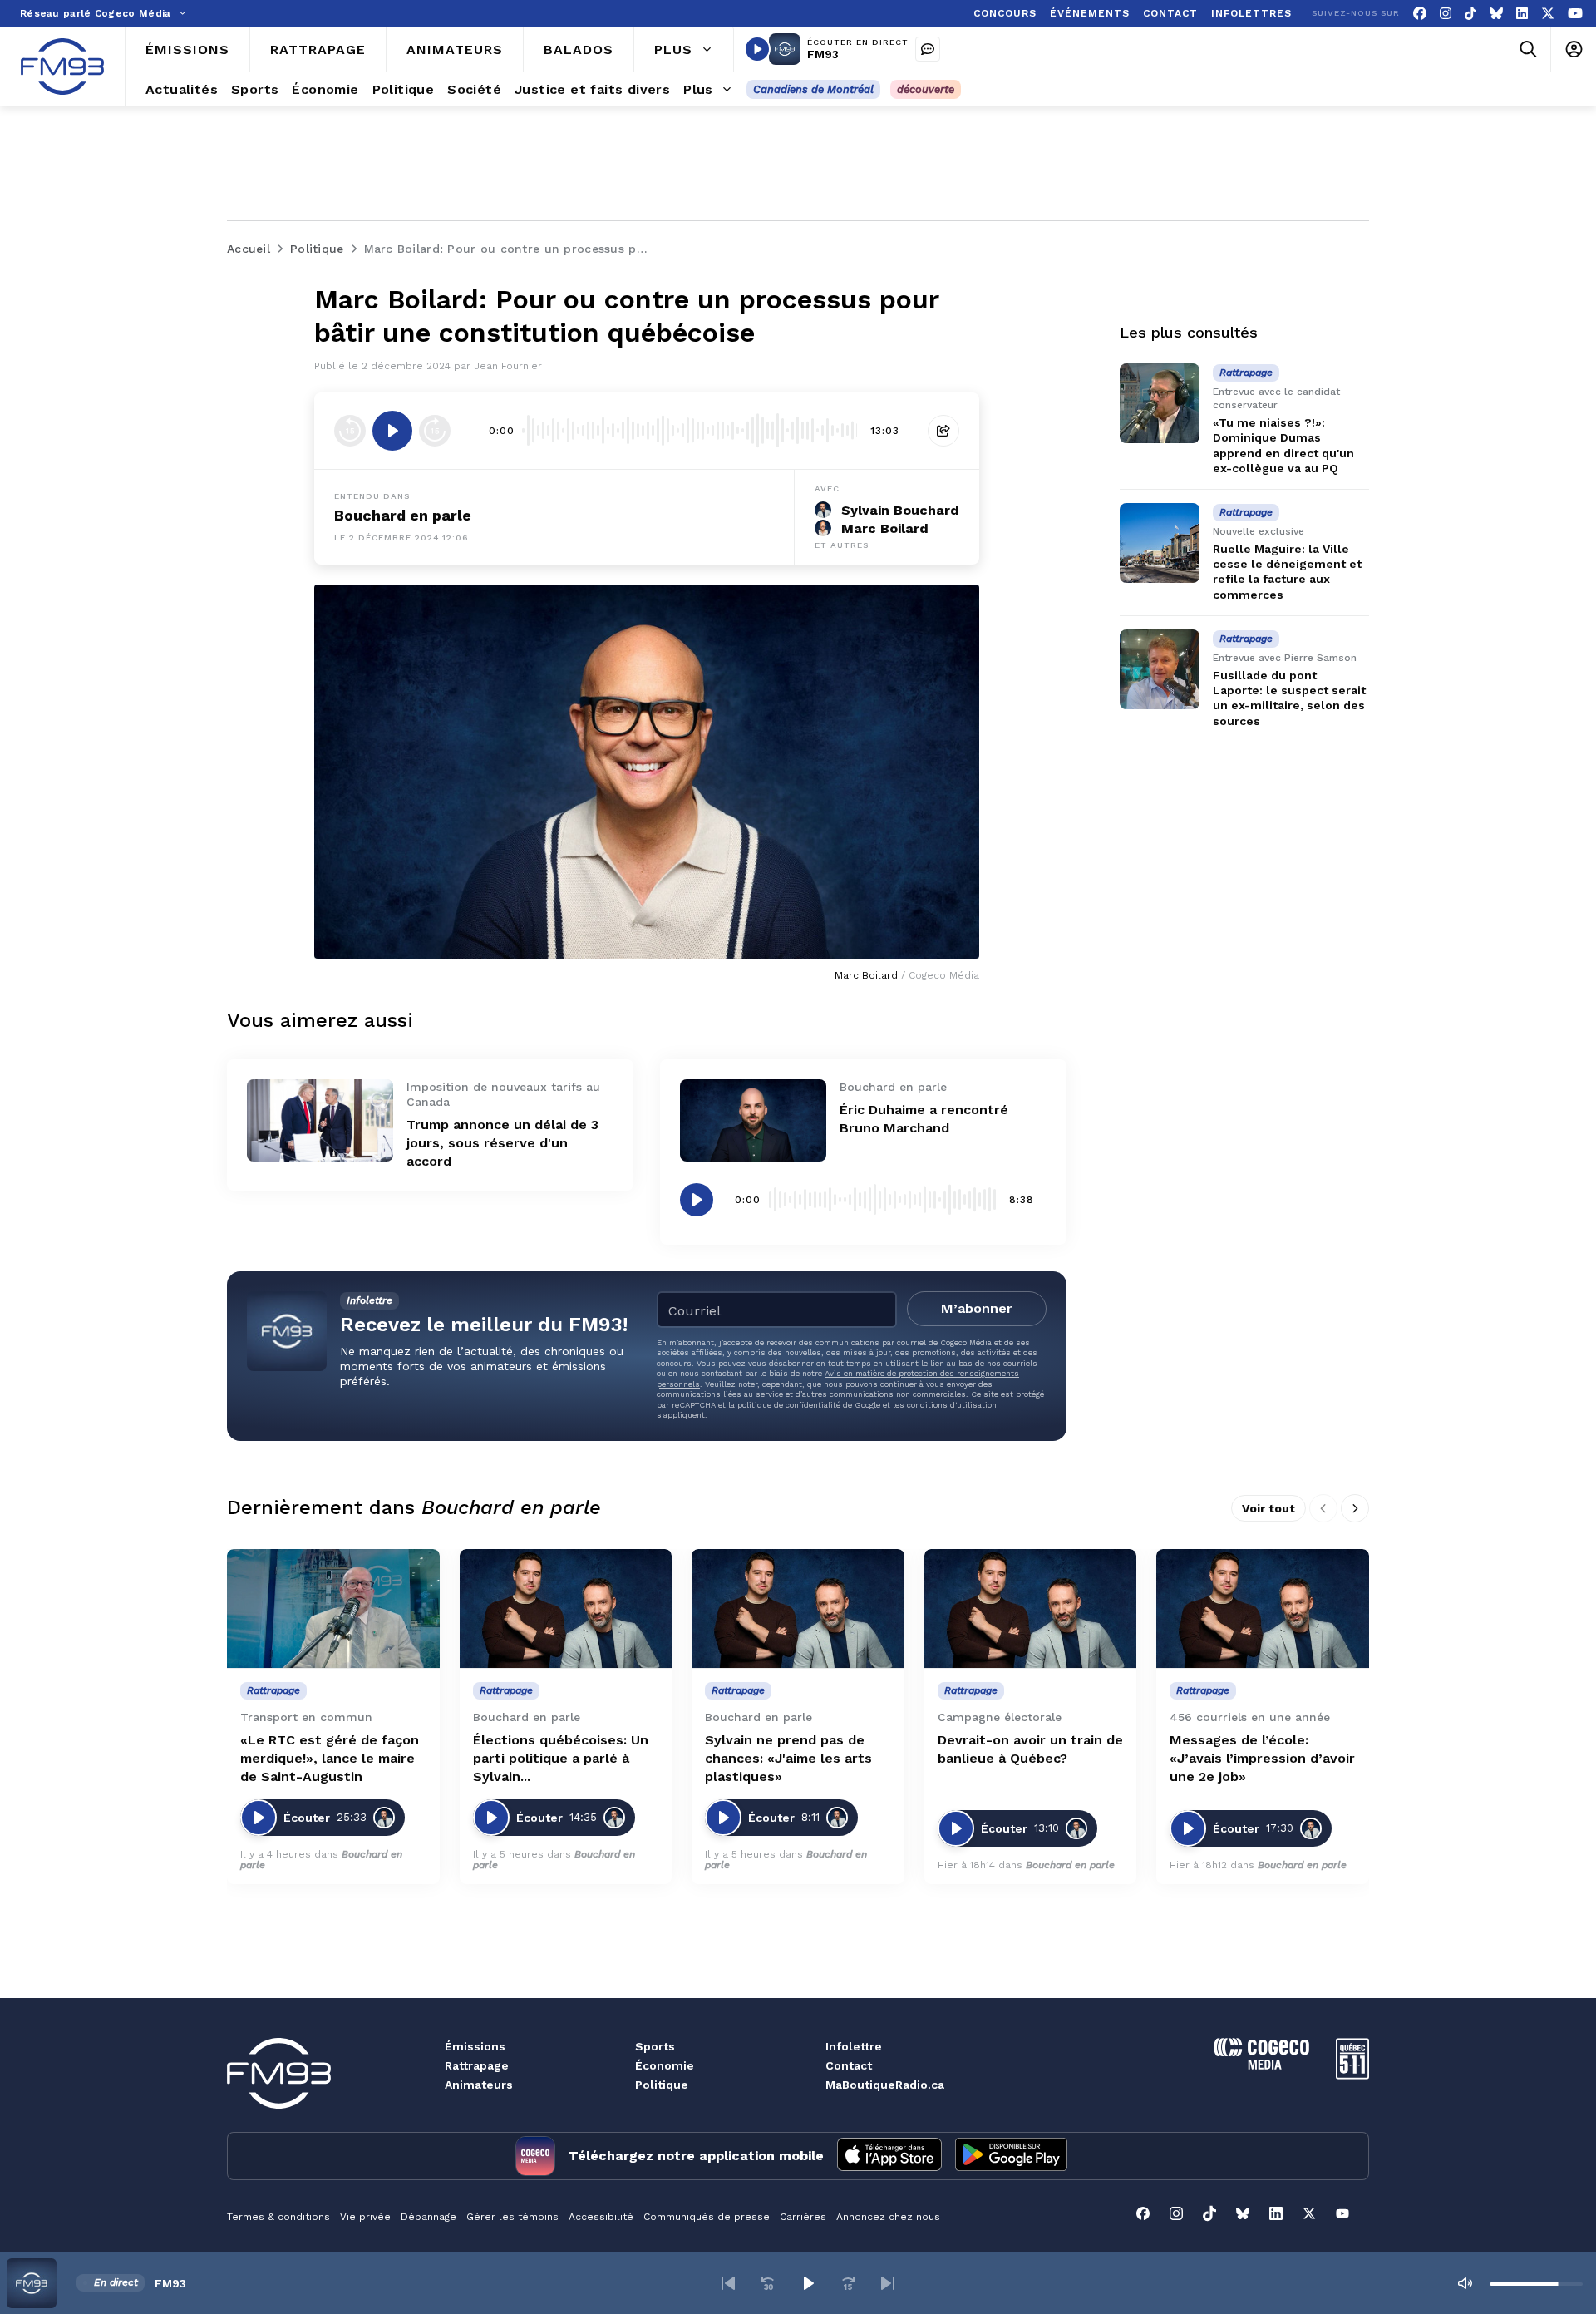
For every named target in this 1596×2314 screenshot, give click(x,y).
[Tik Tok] (1470, 14)
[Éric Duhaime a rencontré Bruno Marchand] (753, 1120)
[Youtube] (1575, 14)
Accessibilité (601, 2217)
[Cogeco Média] (1261, 2065)
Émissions (475, 2046)
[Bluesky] (1496, 14)
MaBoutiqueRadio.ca (885, 2085)
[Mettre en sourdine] (1465, 2283)
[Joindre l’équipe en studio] (928, 49)
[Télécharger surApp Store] (889, 2156)
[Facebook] (1420, 14)
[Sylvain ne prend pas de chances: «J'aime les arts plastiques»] (798, 1609)
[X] (1548, 14)
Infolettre (854, 2046)
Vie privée (365, 2217)
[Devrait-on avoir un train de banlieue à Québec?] (1031, 1609)
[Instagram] (1446, 14)
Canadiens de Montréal (813, 89)
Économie (665, 2065)
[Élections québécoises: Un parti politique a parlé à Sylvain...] (566, 1609)
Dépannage (429, 2217)
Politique (662, 2085)
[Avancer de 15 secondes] (435, 431)
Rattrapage (477, 2065)
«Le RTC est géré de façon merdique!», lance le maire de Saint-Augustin (330, 1758)
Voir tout (1268, 1508)
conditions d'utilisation (952, 1405)
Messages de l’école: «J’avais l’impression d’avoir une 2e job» (1262, 1758)
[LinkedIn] (1522, 14)
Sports (655, 2046)
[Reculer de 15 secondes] (350, 431)
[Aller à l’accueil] (62, 67)
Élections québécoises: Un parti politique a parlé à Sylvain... (561, 1758)
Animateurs (479, 2085)
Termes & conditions (278, 2217)
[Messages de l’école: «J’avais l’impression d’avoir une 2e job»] (1263, 1609)
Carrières (803, 2217)
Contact (849, 2065)
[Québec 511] (1352, 2075)
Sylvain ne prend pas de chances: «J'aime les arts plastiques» (788, 1758)
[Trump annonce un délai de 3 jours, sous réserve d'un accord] (320, 1120)
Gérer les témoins (512, 2217)
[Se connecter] (1573, 49)
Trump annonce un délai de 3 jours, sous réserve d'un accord (502, 1143)
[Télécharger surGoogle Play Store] (1011, 2156)
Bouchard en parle (403, 515)
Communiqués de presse (707, 2217)
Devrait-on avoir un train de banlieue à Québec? (1030, 1749)
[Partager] (943, 431)
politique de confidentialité (789, 1405)
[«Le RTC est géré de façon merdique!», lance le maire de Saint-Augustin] (333, 1609)
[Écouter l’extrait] (392, 431)
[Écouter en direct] (757, 49)
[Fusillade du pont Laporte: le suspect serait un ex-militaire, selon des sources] (1160, 669)
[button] (728, 2283)
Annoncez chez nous (888, 2217)
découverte (926, 89)
